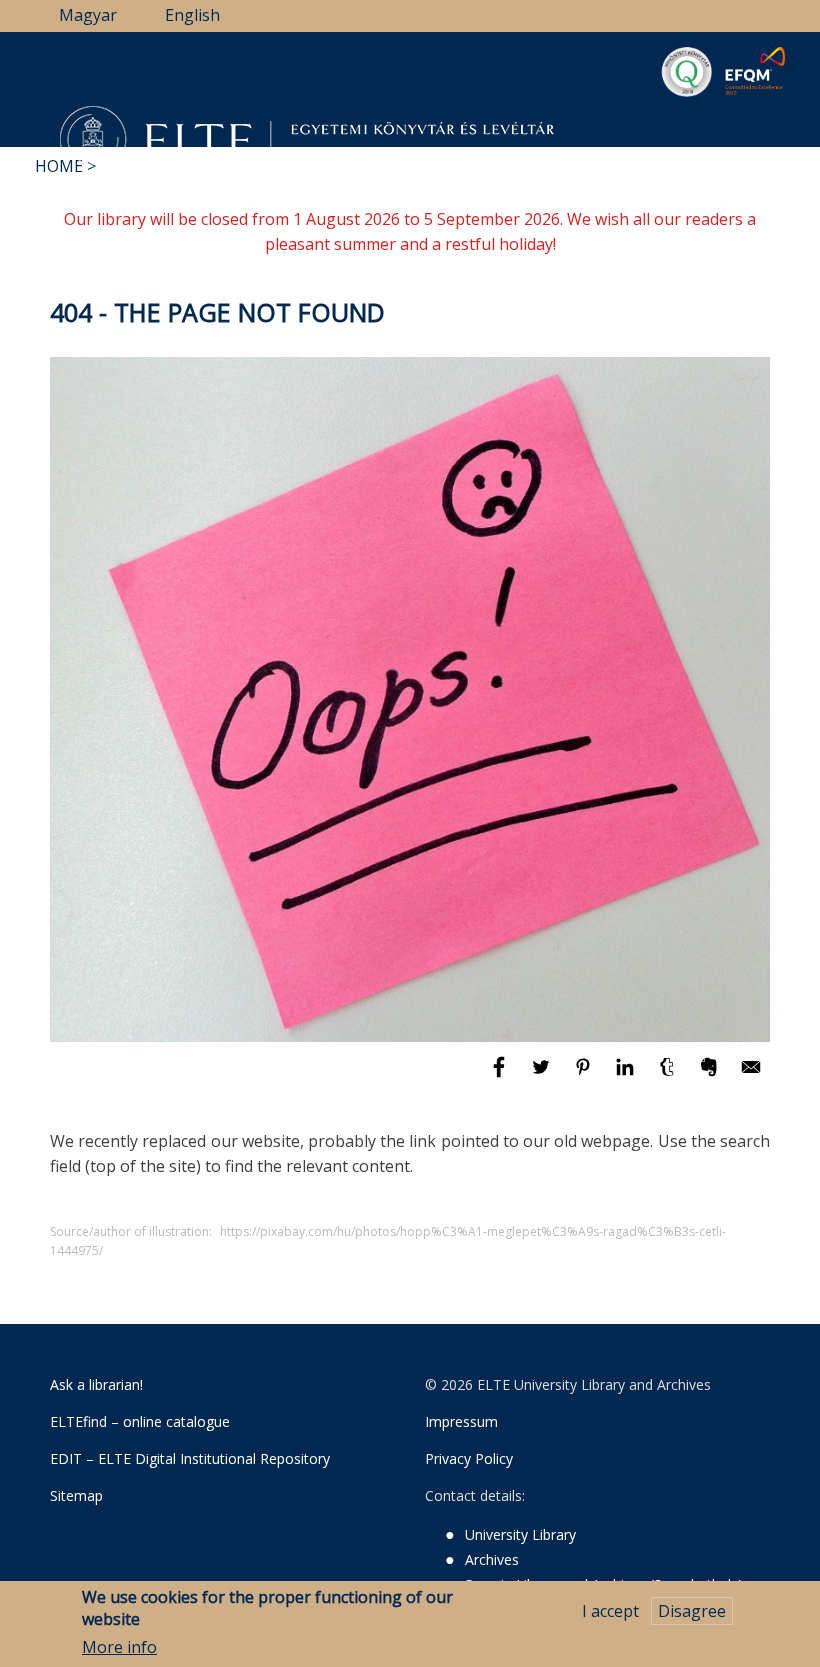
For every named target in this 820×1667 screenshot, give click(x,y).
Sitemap (76, 1495)
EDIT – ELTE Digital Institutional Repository (190, 1458)
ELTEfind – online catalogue (140, 1421)
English (192, 15)
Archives (492, 1559)
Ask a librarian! (96, 1384)
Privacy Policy (469, 1458)
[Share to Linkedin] (627, 1076)
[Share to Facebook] (501, 1076)
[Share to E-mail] (751, 1076)
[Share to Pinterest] (585, 1076)
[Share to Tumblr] (669, 1076)
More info (119, 1647)
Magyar (88, 15)
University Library (520, 1534)
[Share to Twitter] (543, 1076)
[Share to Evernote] (711, 1076)
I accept (610, 1611)
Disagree (692, 1611)
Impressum (461, 1421)
